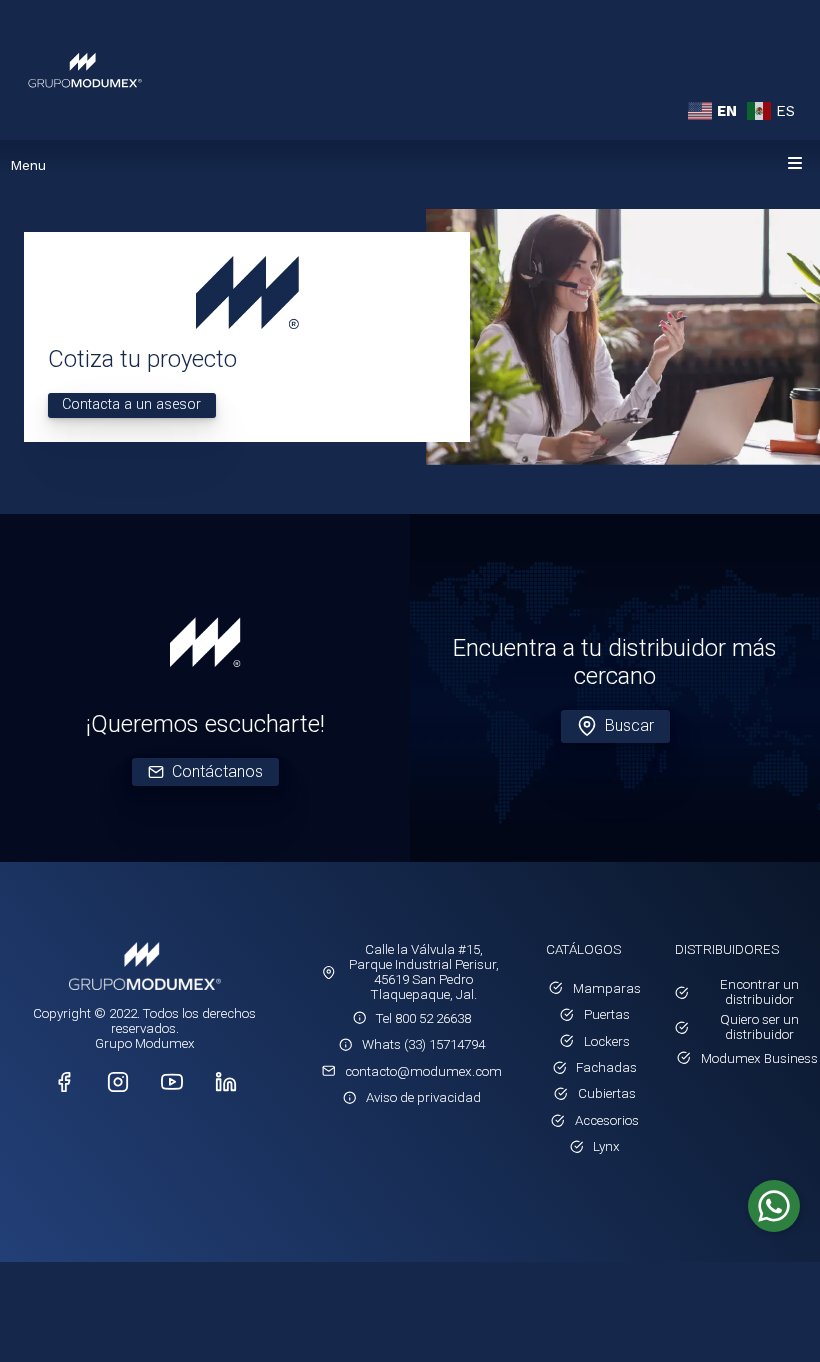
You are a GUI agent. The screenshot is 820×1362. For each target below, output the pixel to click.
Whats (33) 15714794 (423, 1044)
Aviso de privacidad (423, 1097)
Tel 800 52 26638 (423, 1018)
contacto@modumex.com (423, 1071)
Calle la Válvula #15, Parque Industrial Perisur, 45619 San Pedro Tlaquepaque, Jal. (424, 972)
